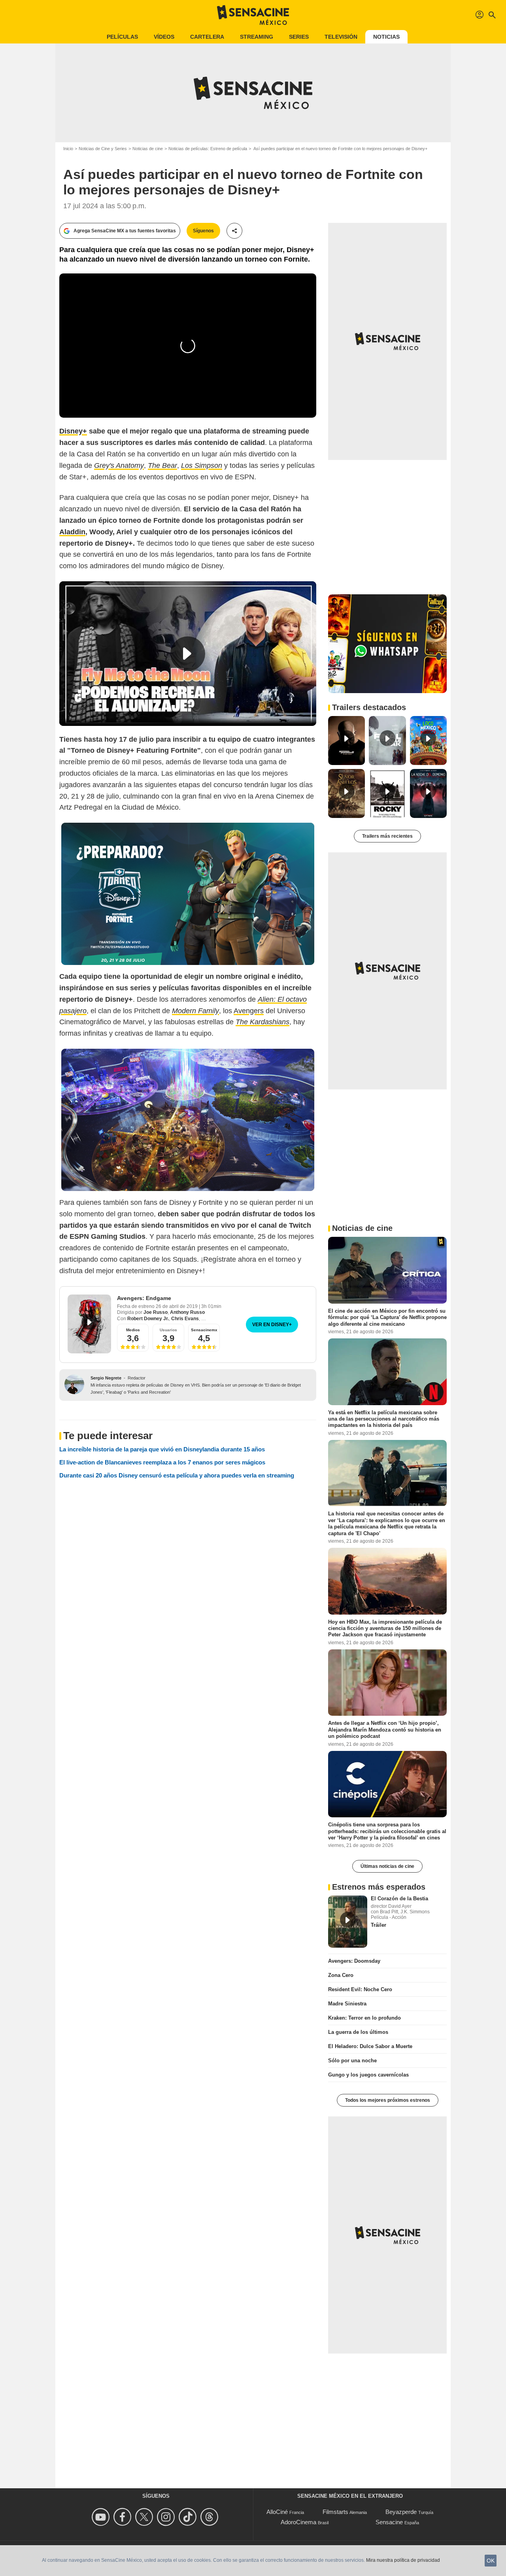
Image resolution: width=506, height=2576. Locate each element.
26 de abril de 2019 (177, 1306)
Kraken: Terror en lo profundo (364, 2018)
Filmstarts (335, 2512)
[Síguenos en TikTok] (189, 2517)
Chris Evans (185, 1319)
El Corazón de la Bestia (399, 1899)
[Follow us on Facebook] (124, 2517)
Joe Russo (156, 1312)
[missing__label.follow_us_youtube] (102, 2517)
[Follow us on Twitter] (145, 2517)
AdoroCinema (298, 2522)
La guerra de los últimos (358, 2032)
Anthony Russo (187, 1312)
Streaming (257, 37)
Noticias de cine (148, 149)
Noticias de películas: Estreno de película (208, 149)
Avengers (249, 1011)
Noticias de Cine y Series (103, 149)
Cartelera (207, 37)
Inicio (68, 149)
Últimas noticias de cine (387, 1866)
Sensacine (389, 2522)
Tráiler (379, 1925)
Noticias (386, 37)
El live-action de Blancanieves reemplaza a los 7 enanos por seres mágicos (162, 1462)
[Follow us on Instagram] (167, 2517)
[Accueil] (253, 15)
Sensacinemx (204, 1330)
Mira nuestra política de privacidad (403, 2560)
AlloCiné (277, 2512)
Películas (122, 37)
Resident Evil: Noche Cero (360, 1989)
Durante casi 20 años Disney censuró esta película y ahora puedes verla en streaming (177, 1475)
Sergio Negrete (106, 1378)
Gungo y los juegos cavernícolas (368, 2075)
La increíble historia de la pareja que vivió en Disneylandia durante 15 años (162, 1449)
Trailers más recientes (387, 836)
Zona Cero (341, 1975)
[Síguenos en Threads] (211, 2517)
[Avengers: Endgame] (89, 1324)
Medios (133, 1330)
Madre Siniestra (347, 2004)
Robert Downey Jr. (148, 1319)
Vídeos (164, 37)
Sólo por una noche (352, 2061)
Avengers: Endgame (144, 1298)
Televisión (341, 37)
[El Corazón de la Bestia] (348, 1922)
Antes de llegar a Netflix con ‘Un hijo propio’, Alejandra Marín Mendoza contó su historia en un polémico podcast (385, 1730)
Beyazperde (401, 2512)
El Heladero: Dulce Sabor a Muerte (370, 2046)
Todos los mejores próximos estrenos (388, 2100)
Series (299, 37)
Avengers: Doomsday (354, 1961)
